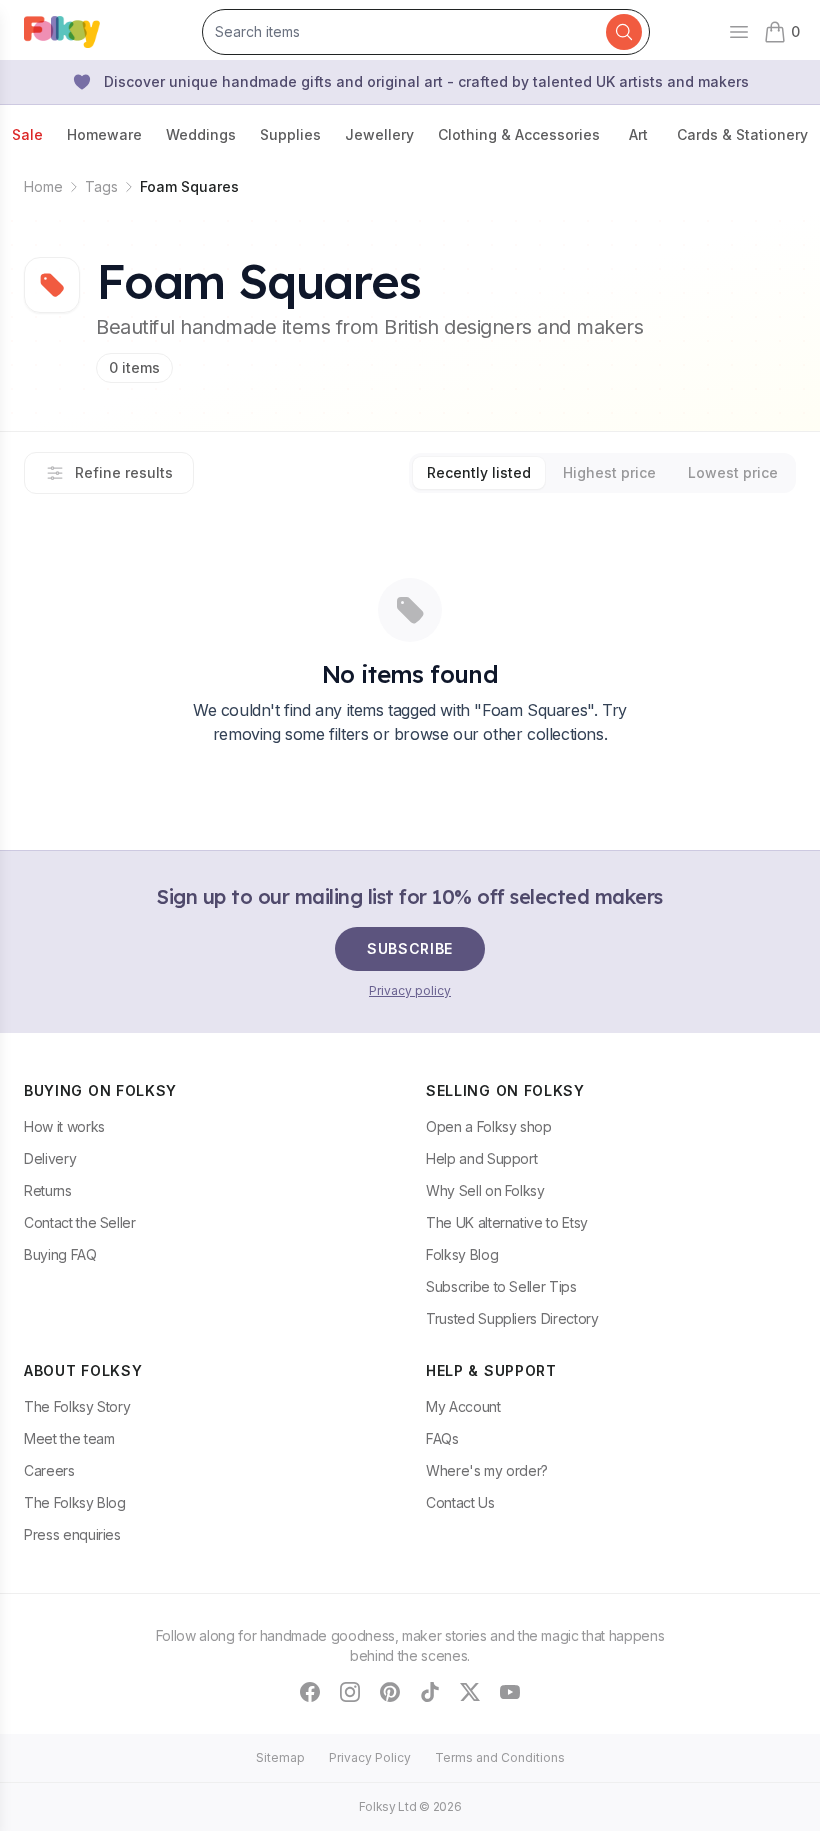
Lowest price (733, 472)
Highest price (609, 472)
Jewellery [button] (379, 134)
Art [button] (638, 134)
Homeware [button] (104, 134)
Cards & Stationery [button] (742, 134)
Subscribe (410, 948)
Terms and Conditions (500, 1757)
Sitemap (280, 1757)
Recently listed (479, 472)
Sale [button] (27, 134)
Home (43, 186)
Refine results (124, 472)
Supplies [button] (290, 134)
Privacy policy (410, 990)
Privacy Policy (370, 1757)
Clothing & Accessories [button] (519, 134)
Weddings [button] (201, 134)
